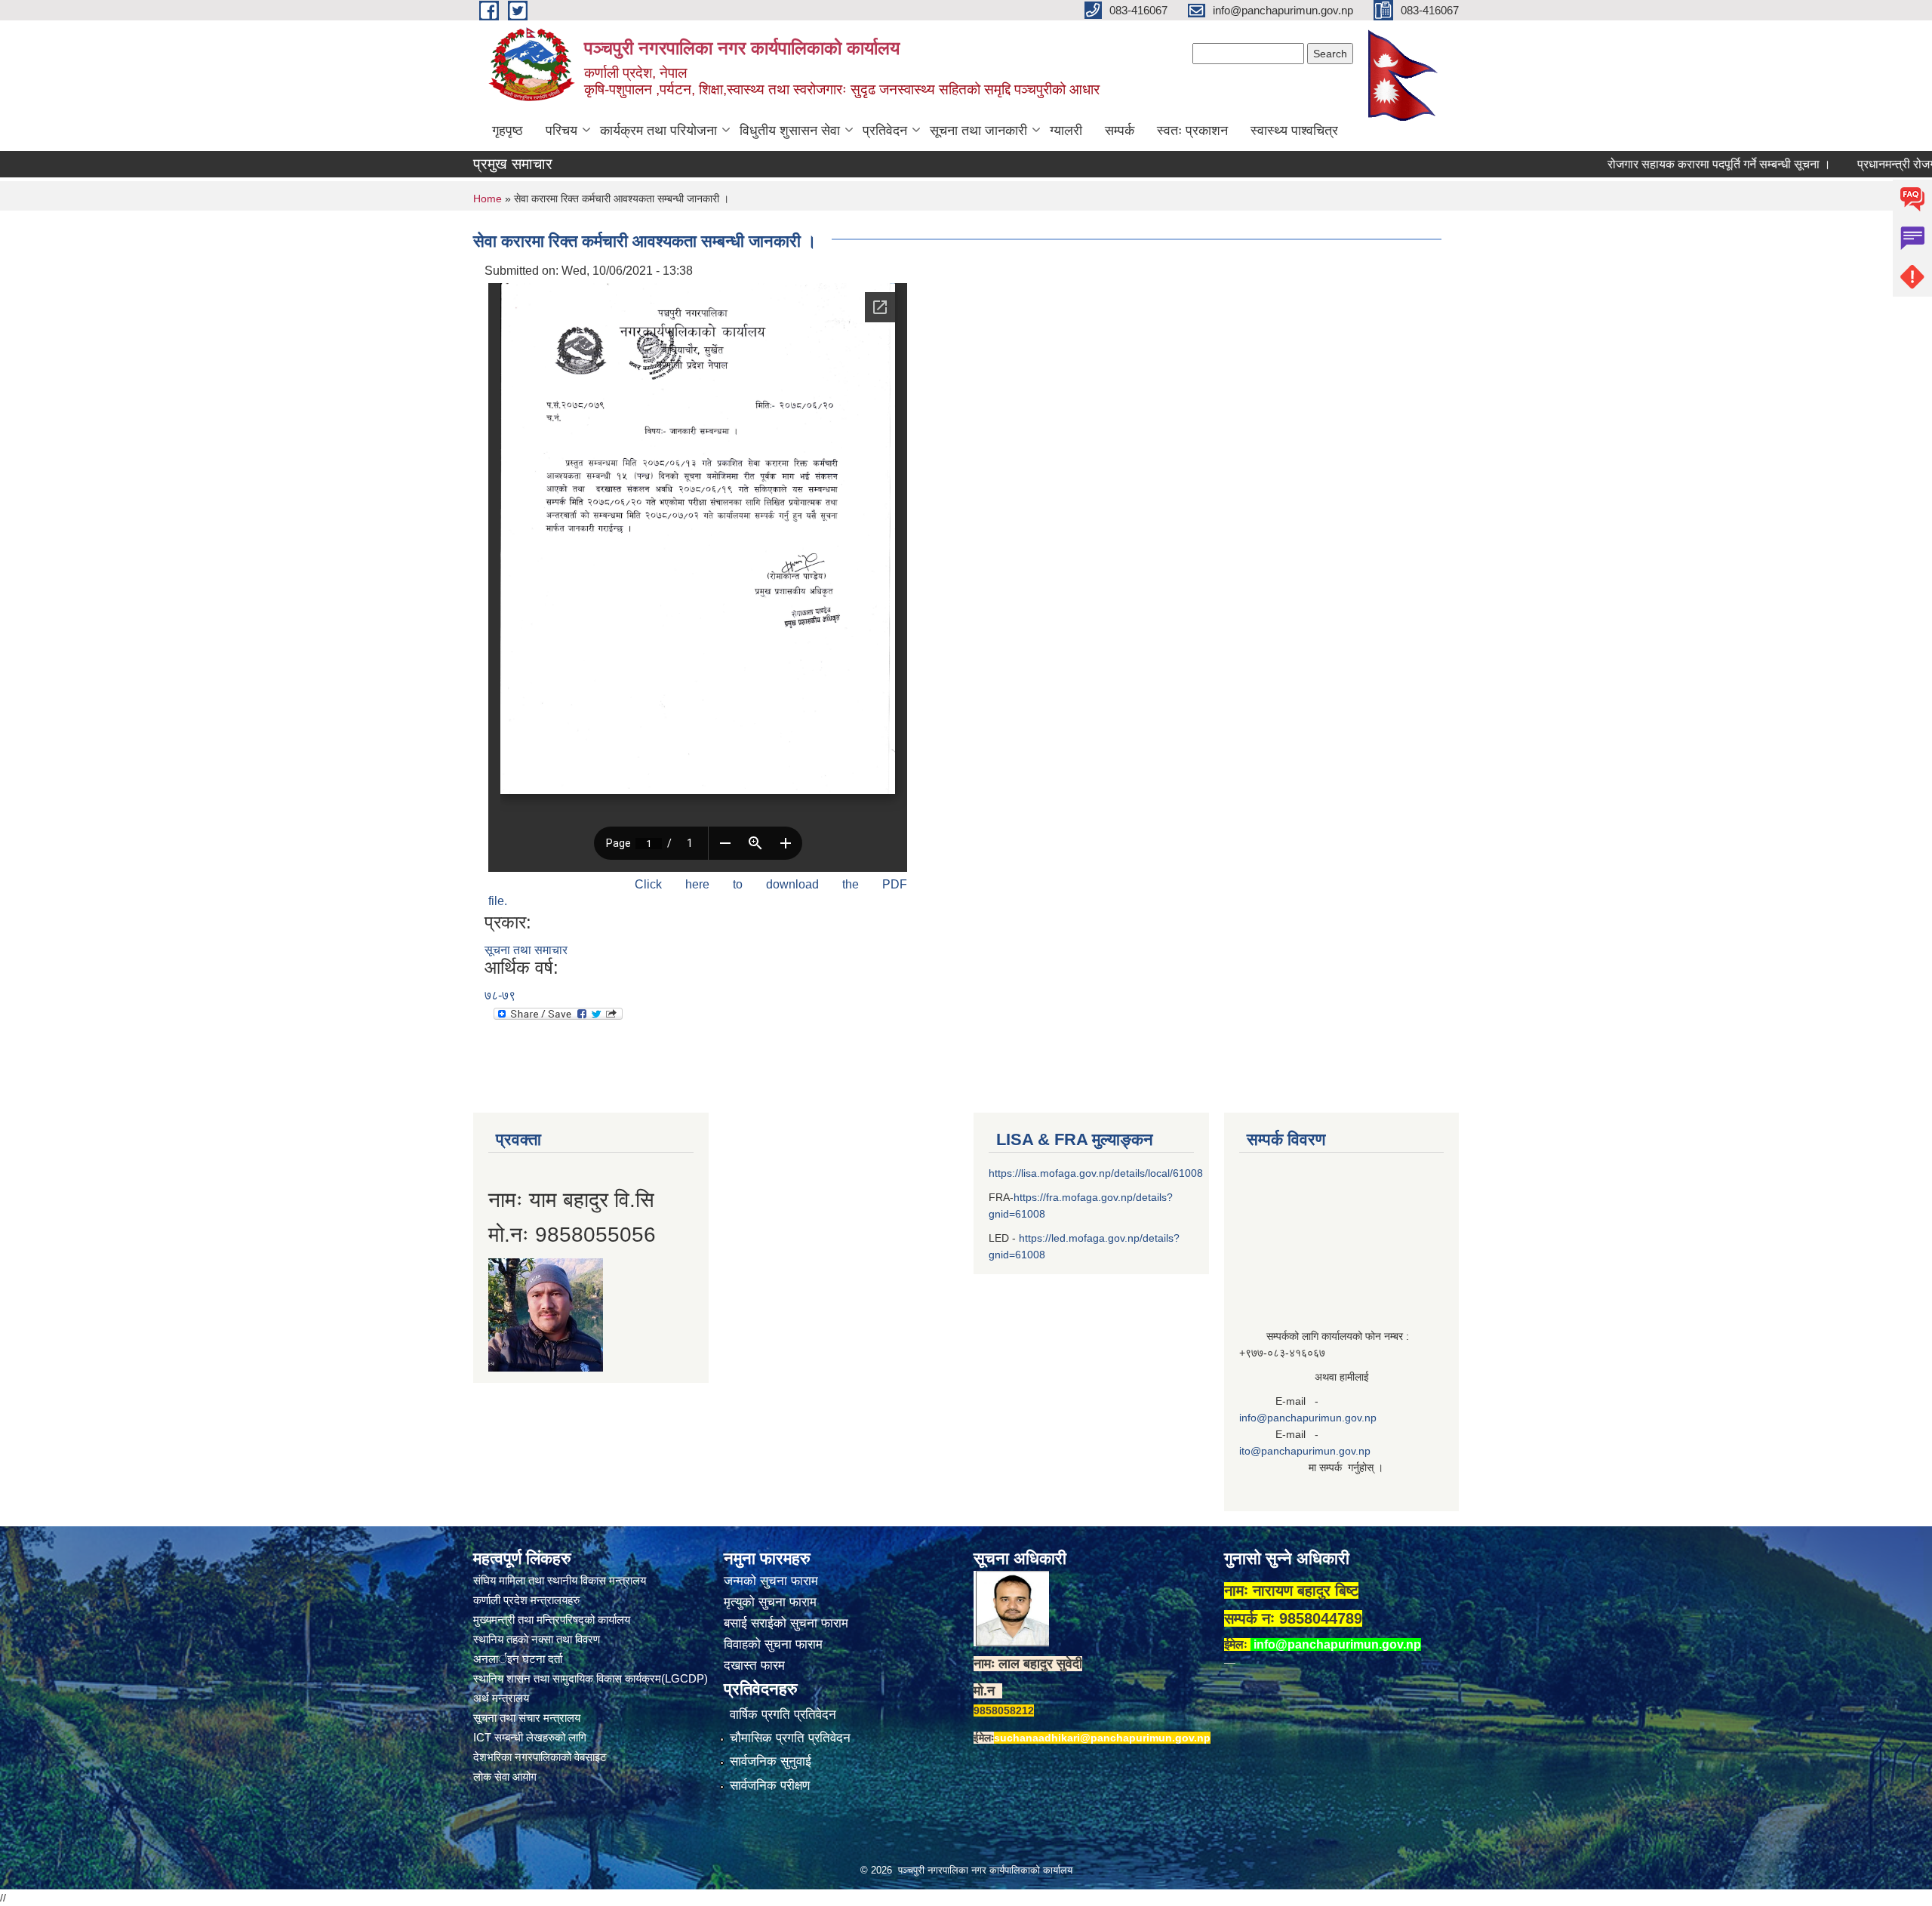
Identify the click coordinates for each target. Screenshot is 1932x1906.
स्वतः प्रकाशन (1192, 131)
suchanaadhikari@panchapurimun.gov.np (1102, 1738)
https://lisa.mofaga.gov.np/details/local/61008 (1096, 1173)
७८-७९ (500, 995)
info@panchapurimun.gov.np (1308, 1418)
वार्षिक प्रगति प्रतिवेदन (783, 1715)
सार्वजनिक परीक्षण (770, 1786)
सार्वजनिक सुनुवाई (771, 1761)
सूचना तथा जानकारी (978, 131)
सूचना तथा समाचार (526, 950)
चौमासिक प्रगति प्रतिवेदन (790, 1738)
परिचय (561, 131)
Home (488, 199)
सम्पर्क (1120, 131)
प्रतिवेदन (885, 131)
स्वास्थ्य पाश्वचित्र (1294, 131)
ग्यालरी (1066, 131)
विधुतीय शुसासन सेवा (790, 131)
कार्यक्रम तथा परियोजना (658, 131)
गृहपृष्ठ (508, 131)
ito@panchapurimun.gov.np (1305, 1451)
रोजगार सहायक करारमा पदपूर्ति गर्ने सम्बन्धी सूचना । (1660, 164)
